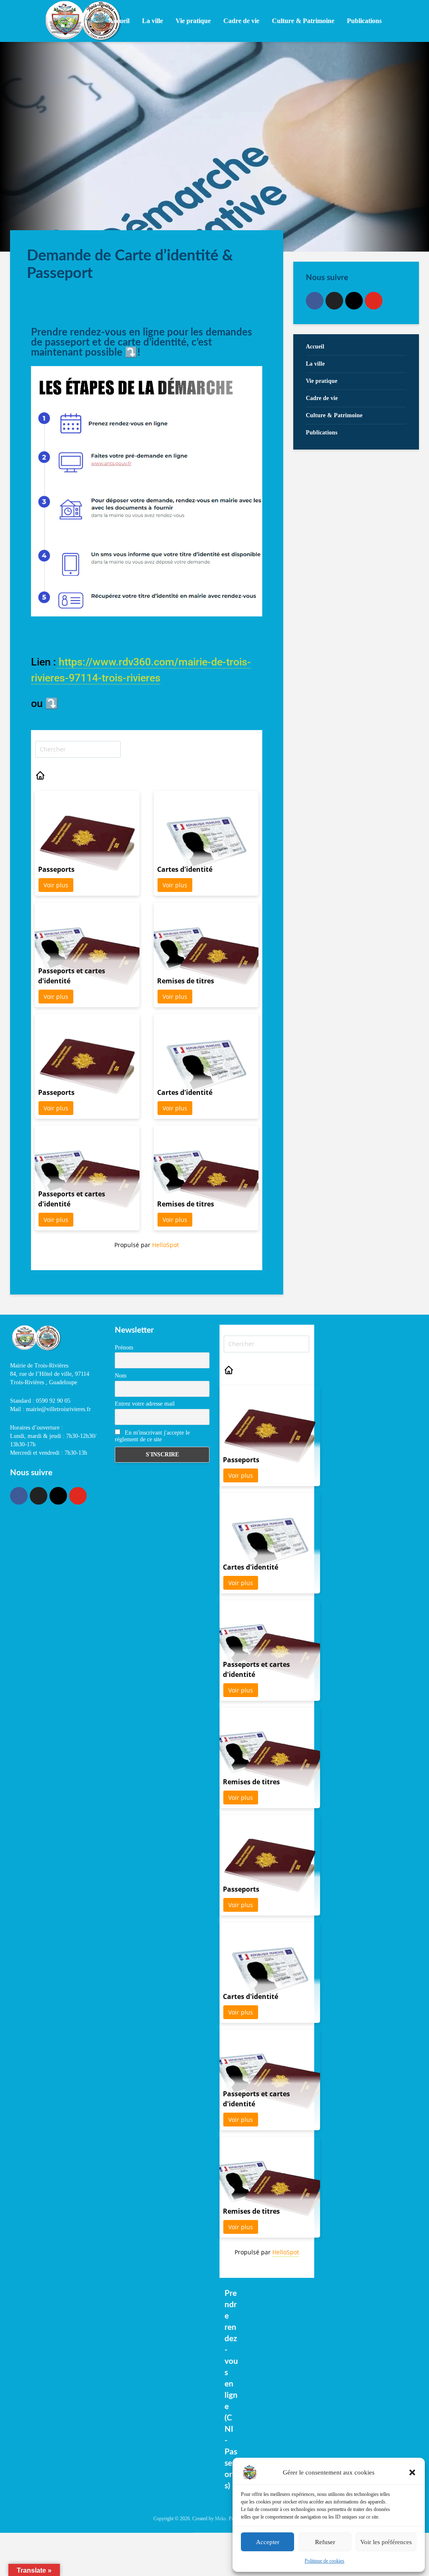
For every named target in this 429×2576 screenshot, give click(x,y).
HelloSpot (165, 1245)
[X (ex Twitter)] (334, 301)
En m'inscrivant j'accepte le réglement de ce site (152, 1436)
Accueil (119, 21)
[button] (412, 2472)
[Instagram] (354, 301)
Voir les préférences (386, 2542)
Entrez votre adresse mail (145, 1404)
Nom (121, 1376)
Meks (221, 2519)
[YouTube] (374, 301)
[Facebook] (315, 301)
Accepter (268, 2542)
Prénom (124, 1348)
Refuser (325, 2542)
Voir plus (56, 885)
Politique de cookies (324, 2561)
